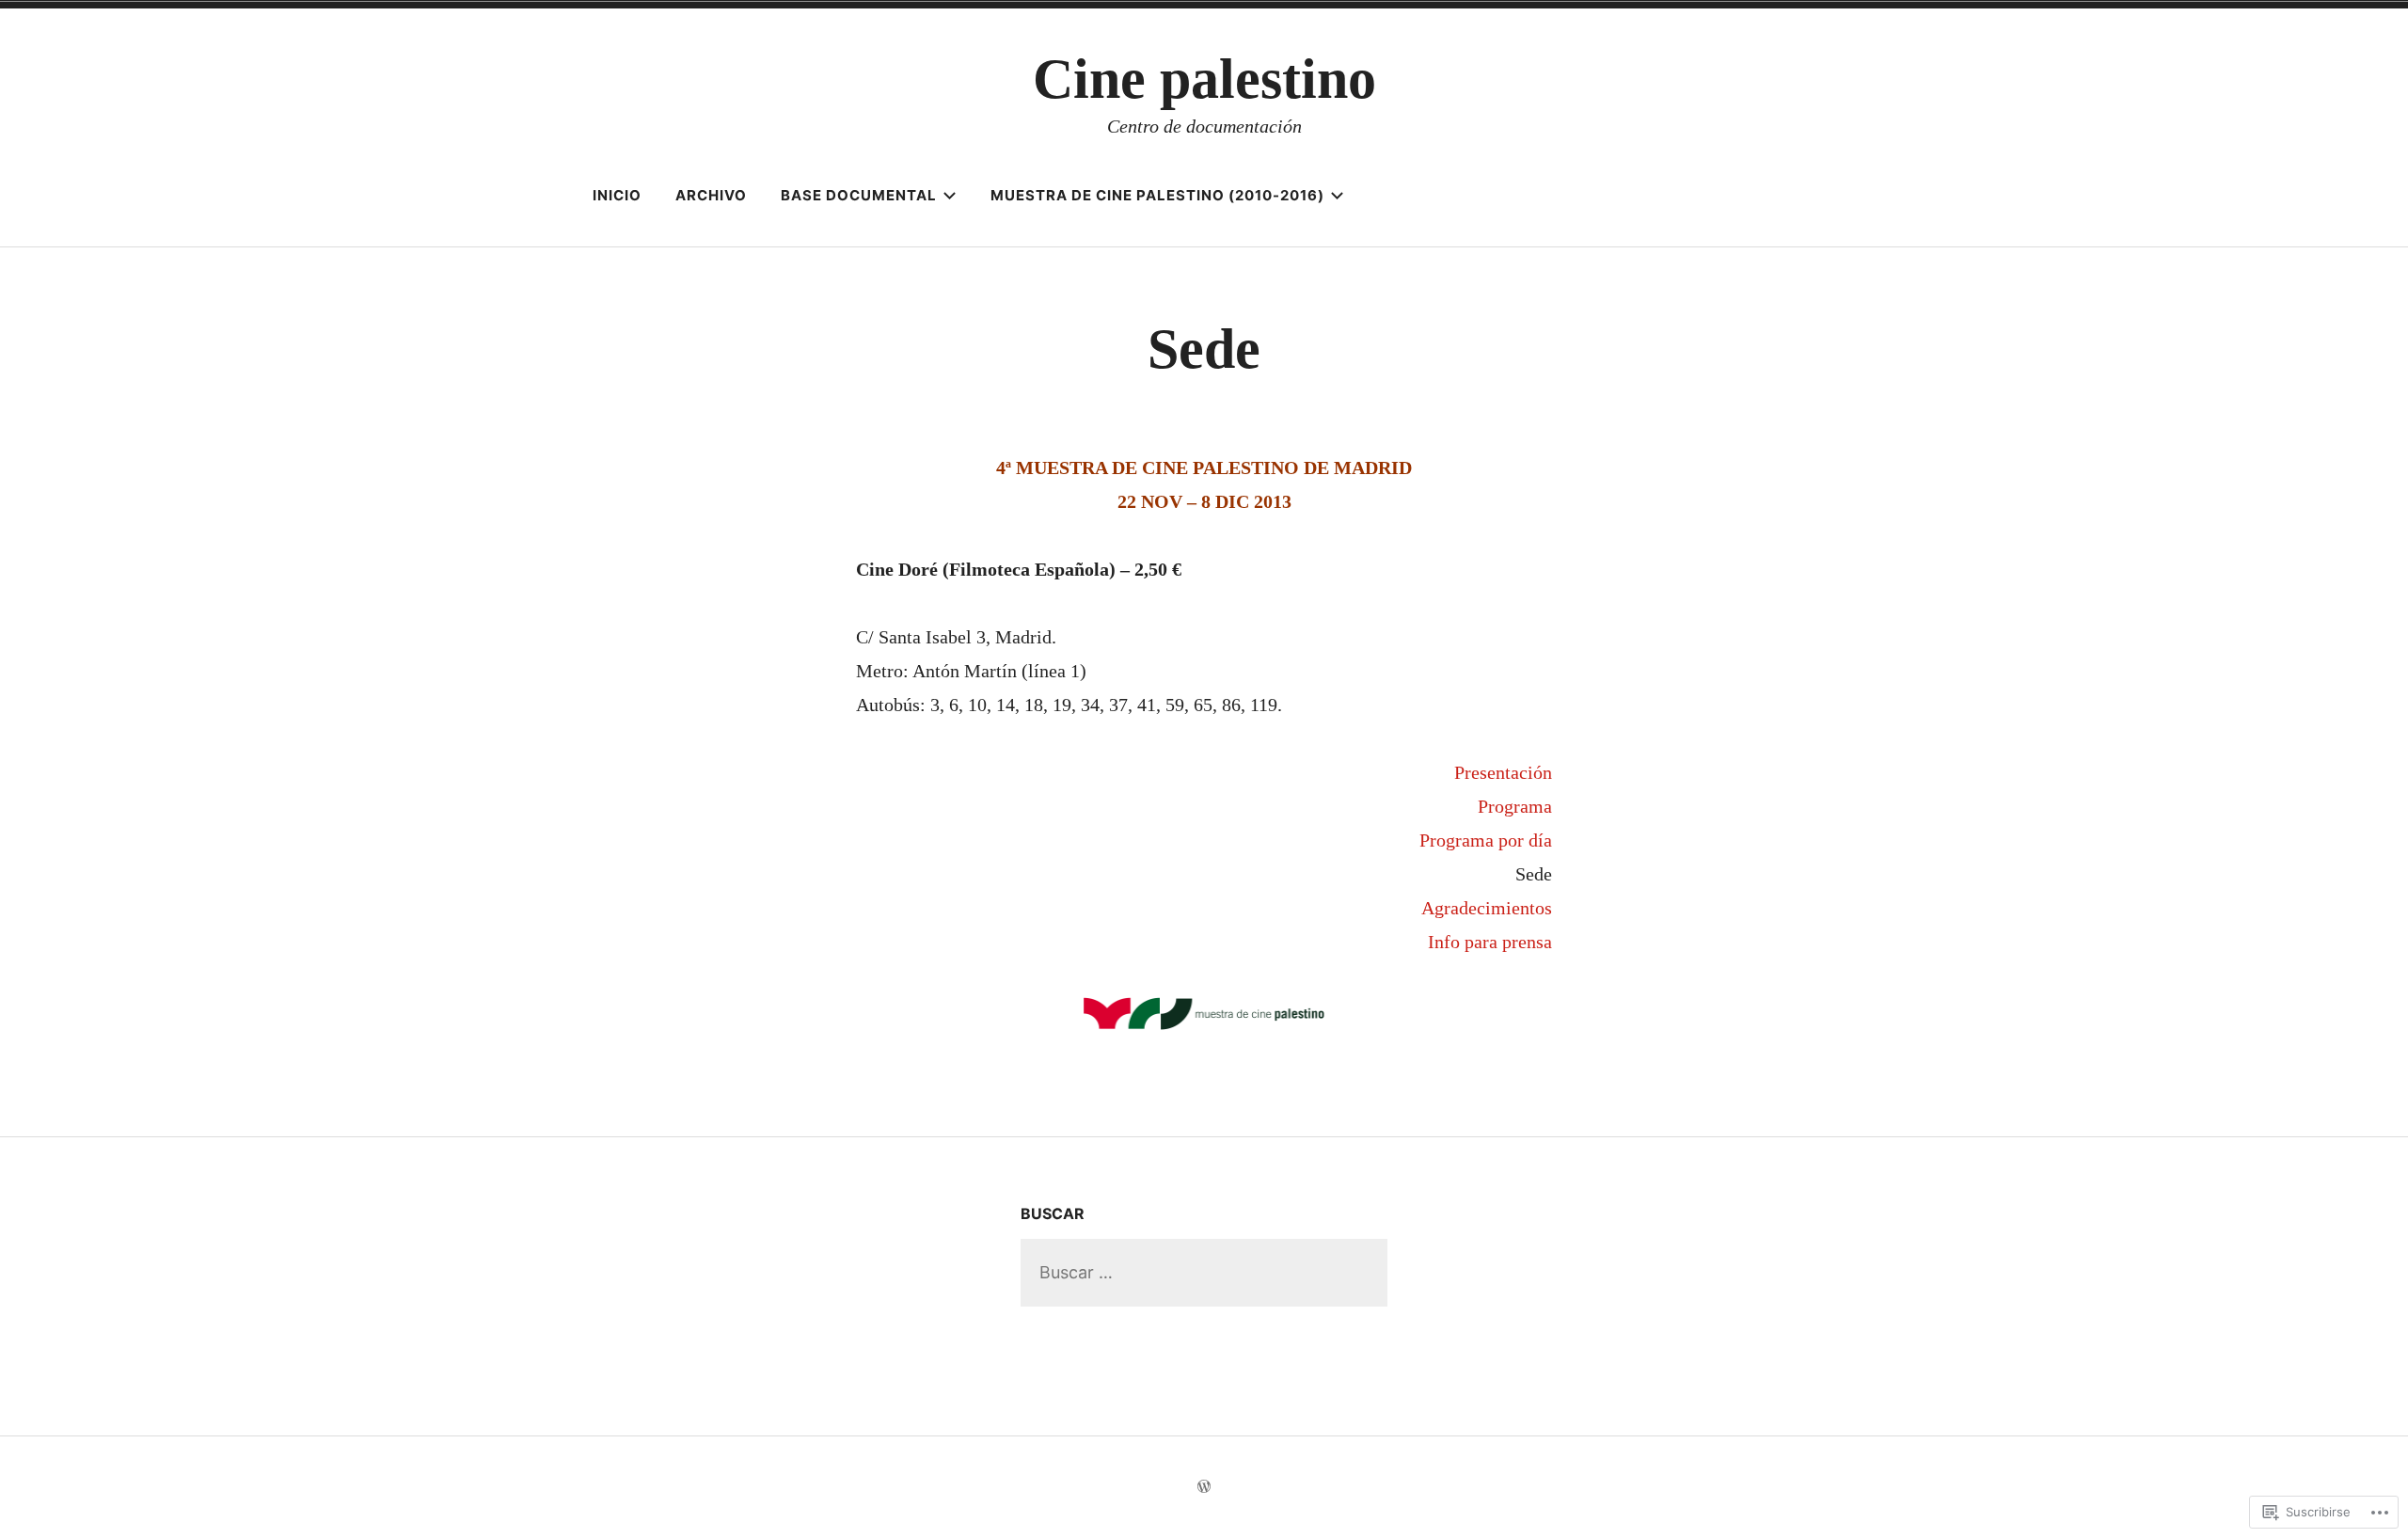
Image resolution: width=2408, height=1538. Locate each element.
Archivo (711, 195)
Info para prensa (1490, 942)
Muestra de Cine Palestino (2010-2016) (1157, 195)
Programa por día (1486, 840)
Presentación (1503, 772)
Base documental (859, 195)
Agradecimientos (1487, 908)
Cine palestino (1204, 79)
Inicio (617, 195)
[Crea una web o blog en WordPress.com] (1204, 1487)
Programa (1515, 806)
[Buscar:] (1204, 1272)
